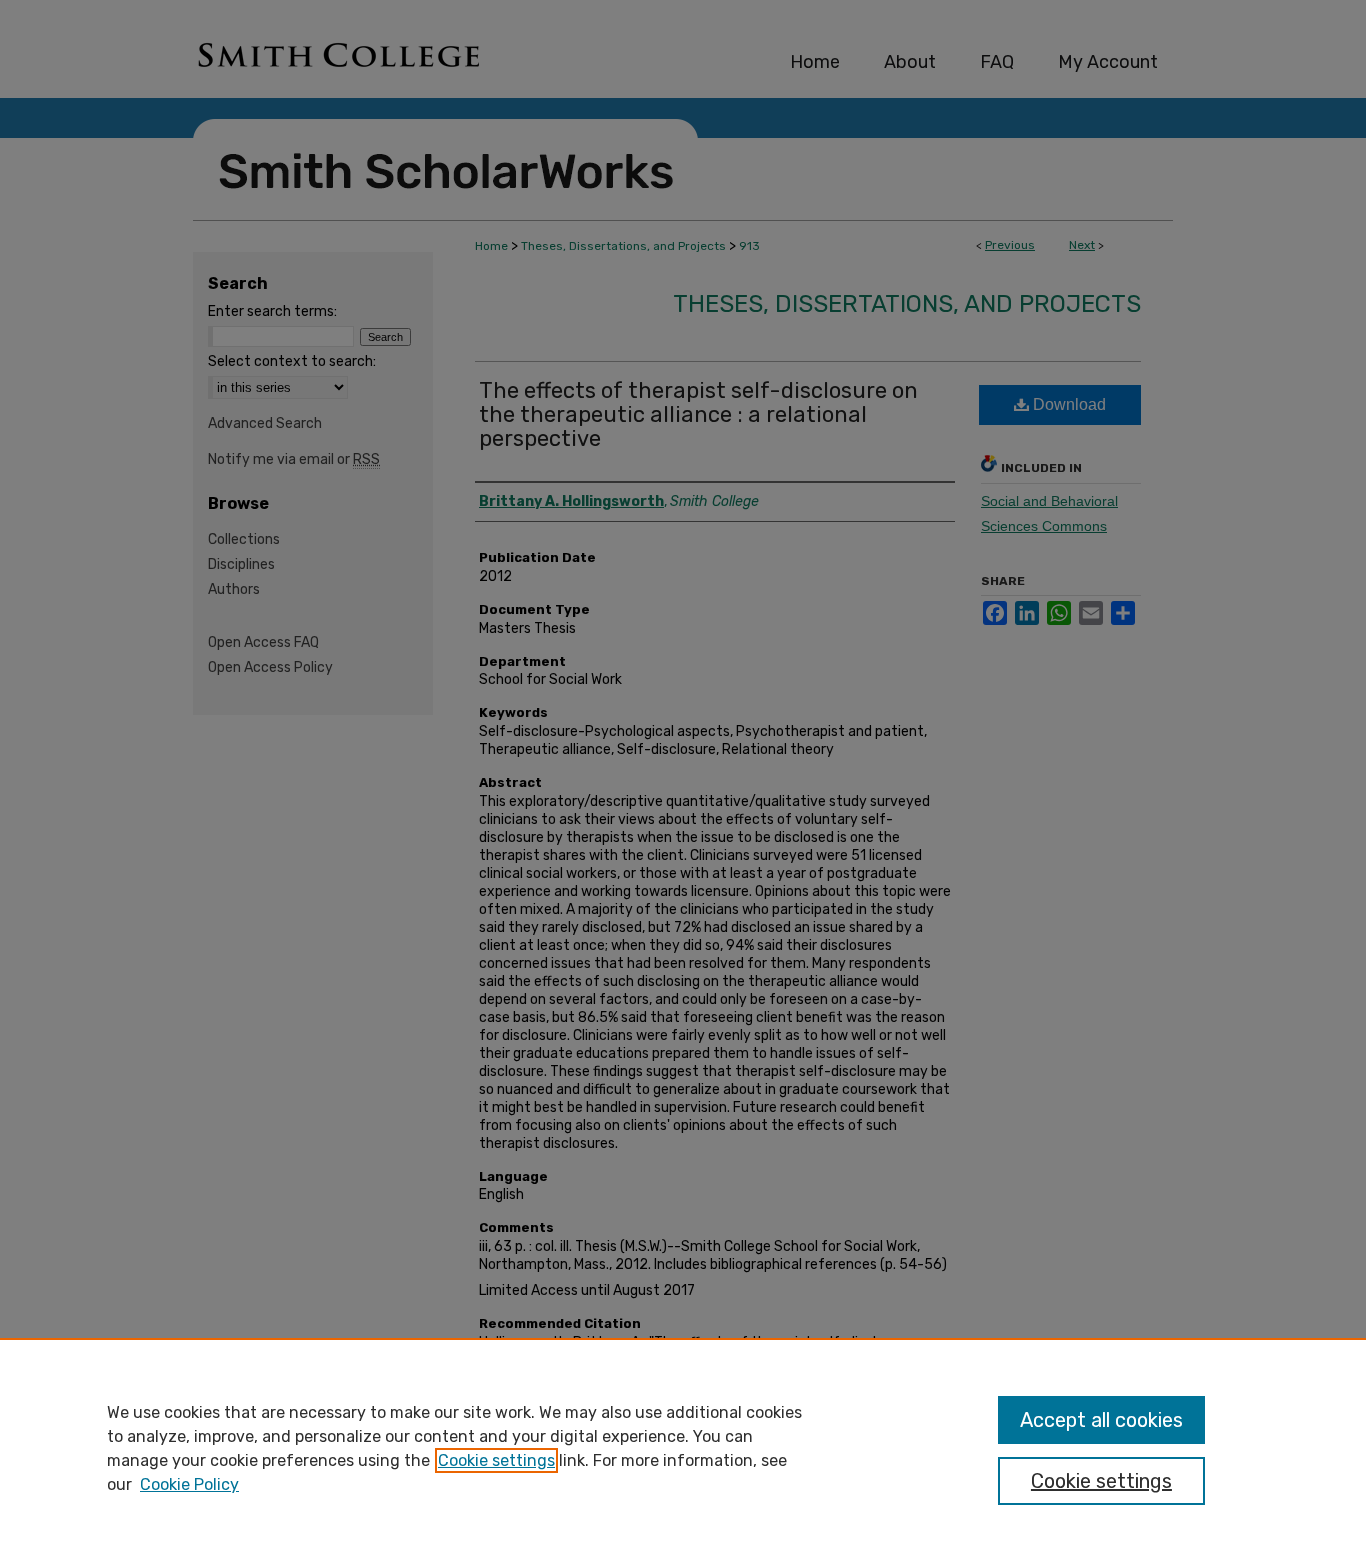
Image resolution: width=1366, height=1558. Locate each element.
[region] (683, 1448)
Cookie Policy (189, 1484)
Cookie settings (496, 1460)
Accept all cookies (1101, 1420)
